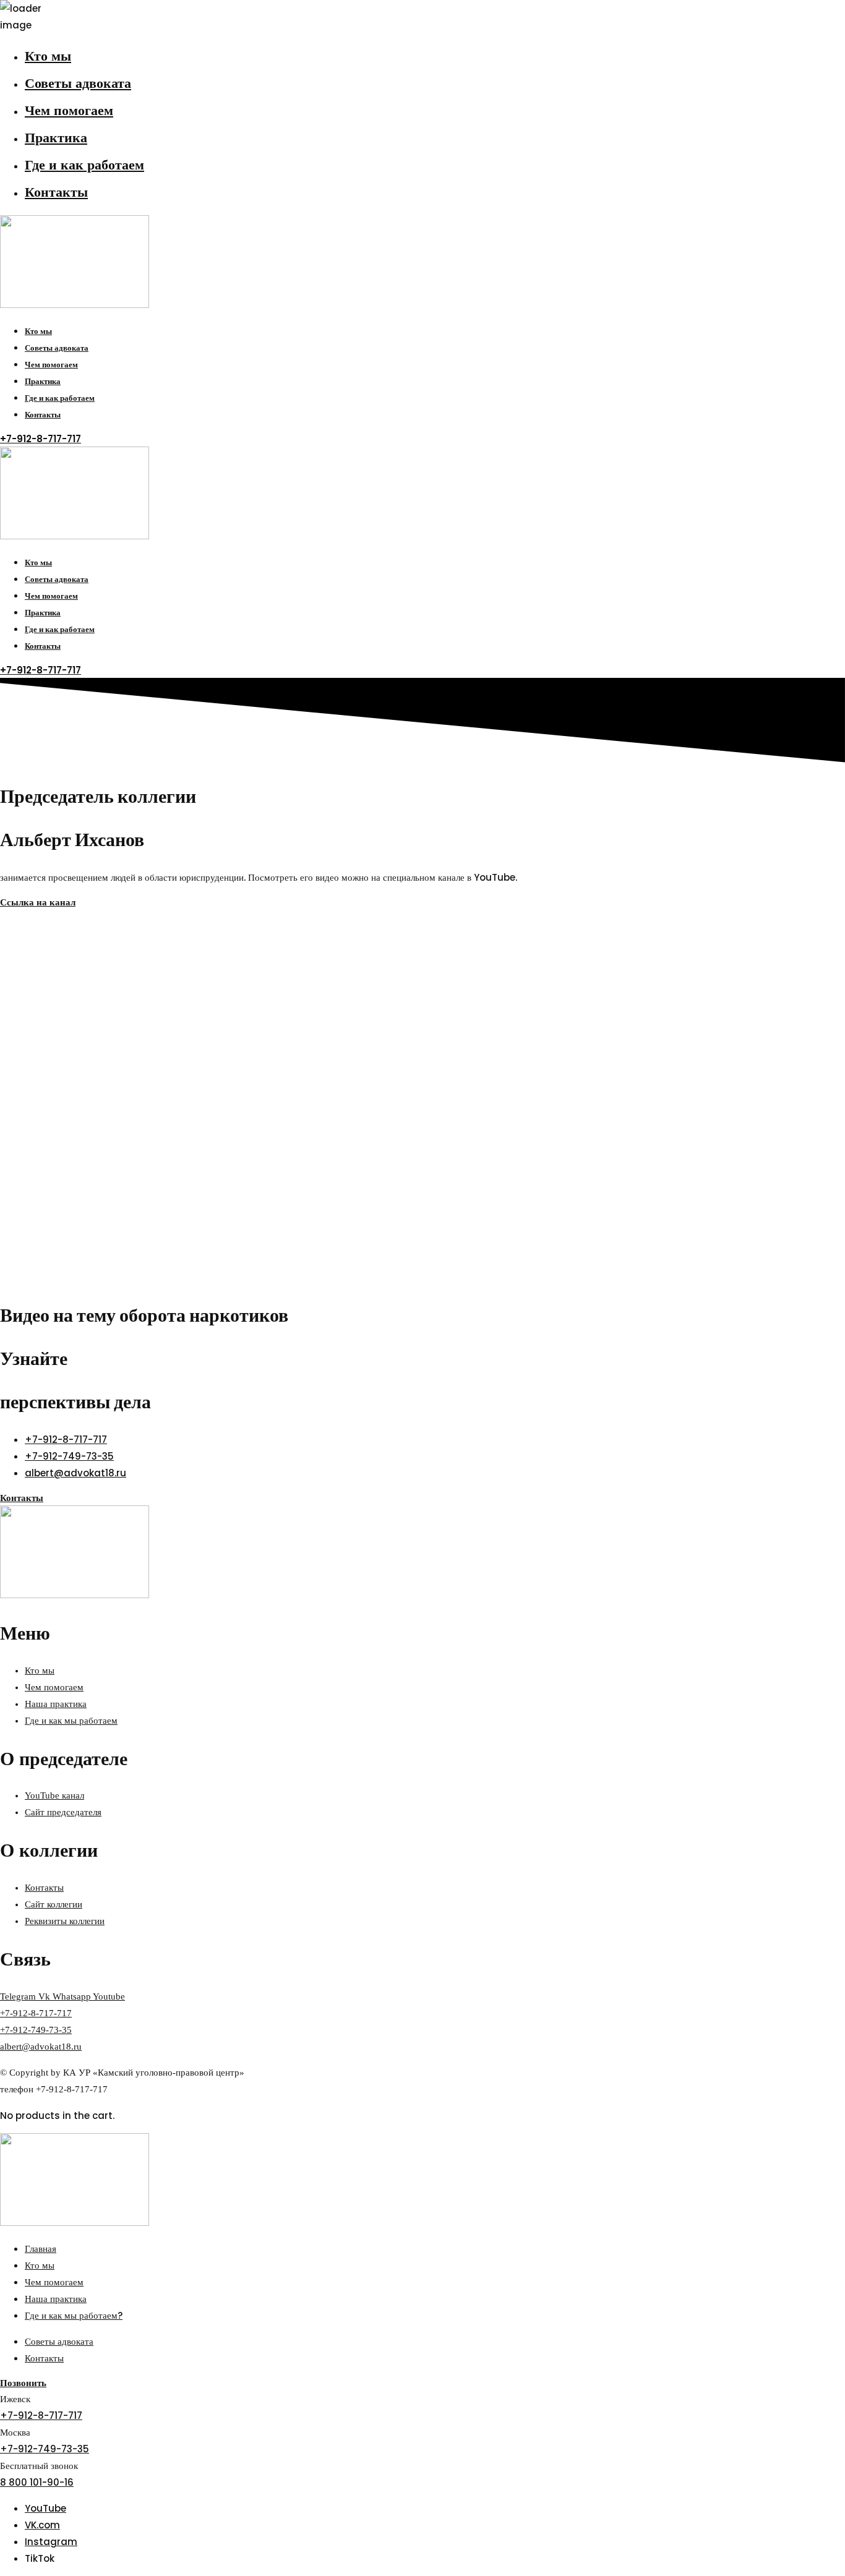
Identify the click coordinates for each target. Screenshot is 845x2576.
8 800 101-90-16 (37, 2482)
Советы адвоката (78, 83)
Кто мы (48, 56)
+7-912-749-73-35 (36, 2030)
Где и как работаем (84, 165)
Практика (56, 138)
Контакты (56, 192)
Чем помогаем (69, 110)
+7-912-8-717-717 (36, 2013)
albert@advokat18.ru (41, 2047)
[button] (41, 439)
